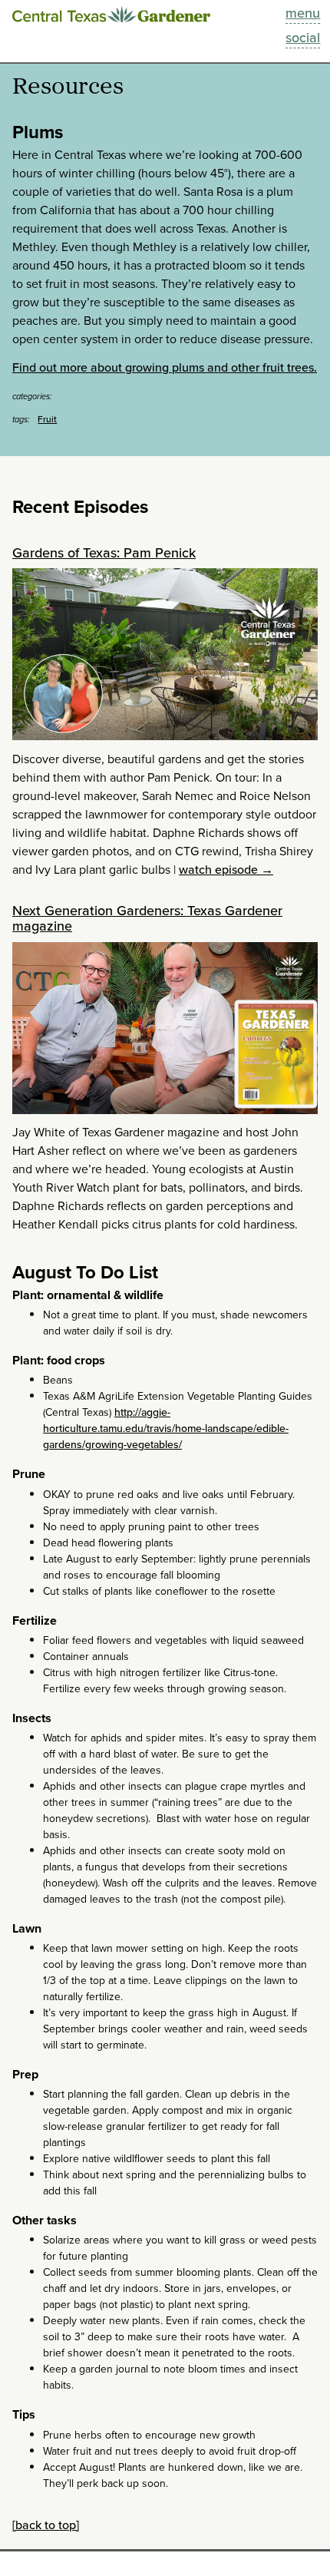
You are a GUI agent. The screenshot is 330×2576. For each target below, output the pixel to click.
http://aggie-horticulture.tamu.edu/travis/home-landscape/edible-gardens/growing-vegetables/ (166, 1429)
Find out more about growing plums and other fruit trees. (165, 367)
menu (303, 13)
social (303, 38)
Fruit (47, 419)
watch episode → (226, 870)
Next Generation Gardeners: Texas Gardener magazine (147, 918)
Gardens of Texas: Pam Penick (104, 553)
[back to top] (46, 2525)
